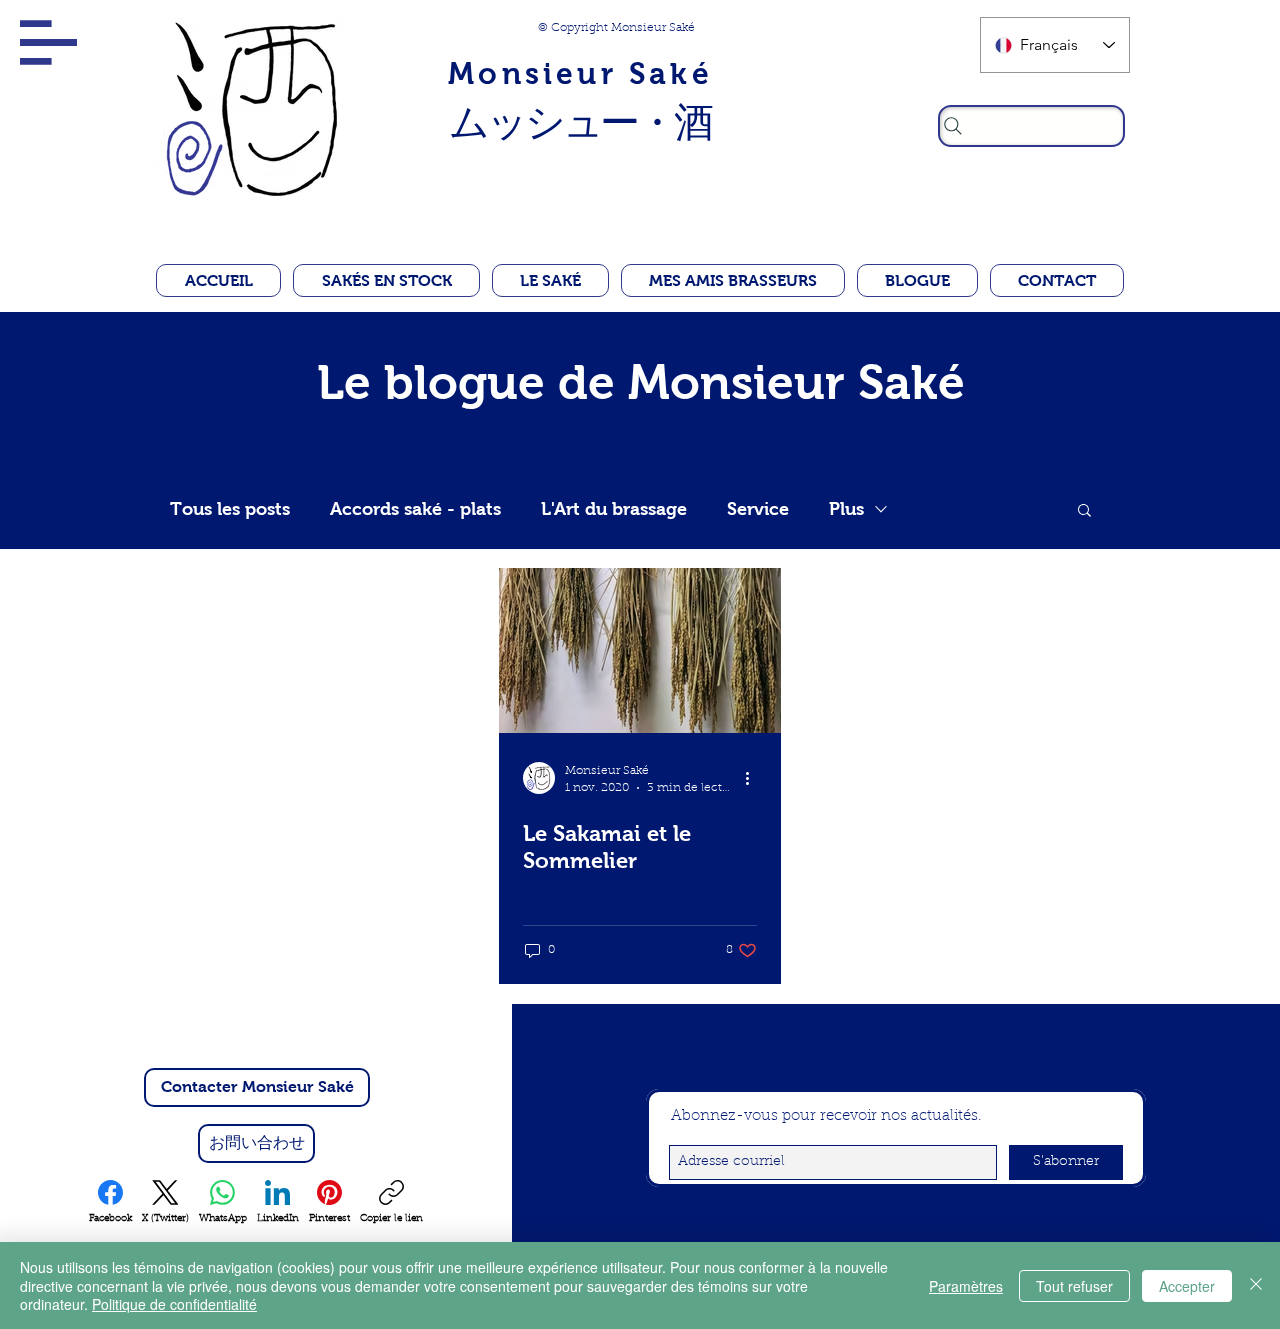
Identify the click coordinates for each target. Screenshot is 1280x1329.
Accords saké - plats (415, 509)
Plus (846, 509)
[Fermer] (1256, 1285)
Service (758, 509)
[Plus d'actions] (754, 778)
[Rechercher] (1031, 126)
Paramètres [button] (966, 1286)
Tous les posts (230, 509)
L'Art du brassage (614, 509)
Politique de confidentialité (174, 1304)
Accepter (1187, 1286)
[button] (48, 42)
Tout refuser (1074, 1286)
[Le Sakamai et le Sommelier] (640, 650)
